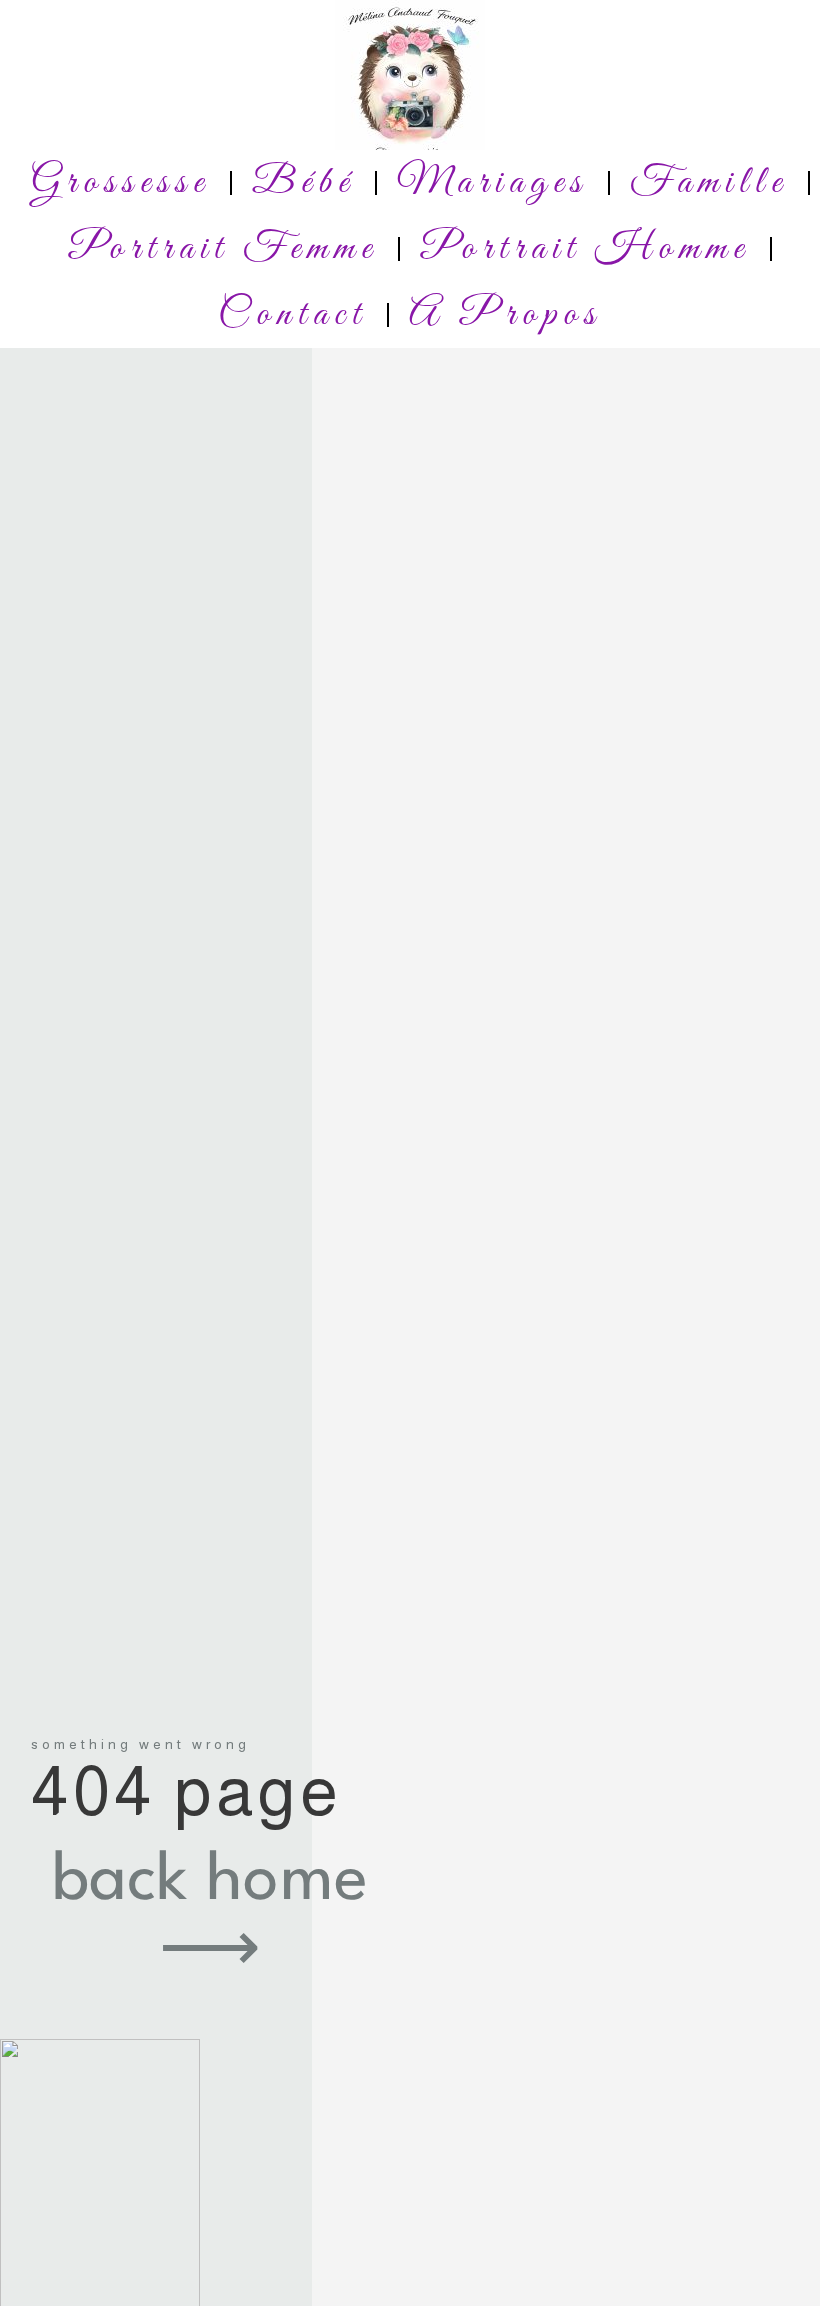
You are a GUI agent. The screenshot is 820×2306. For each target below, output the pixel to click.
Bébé (303, 183)
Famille (709, 183)
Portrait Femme (223, 249)
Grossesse (120, 183)
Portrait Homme (585, 249)
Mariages (492, 183)
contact (292, 315)
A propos (505, 315)
